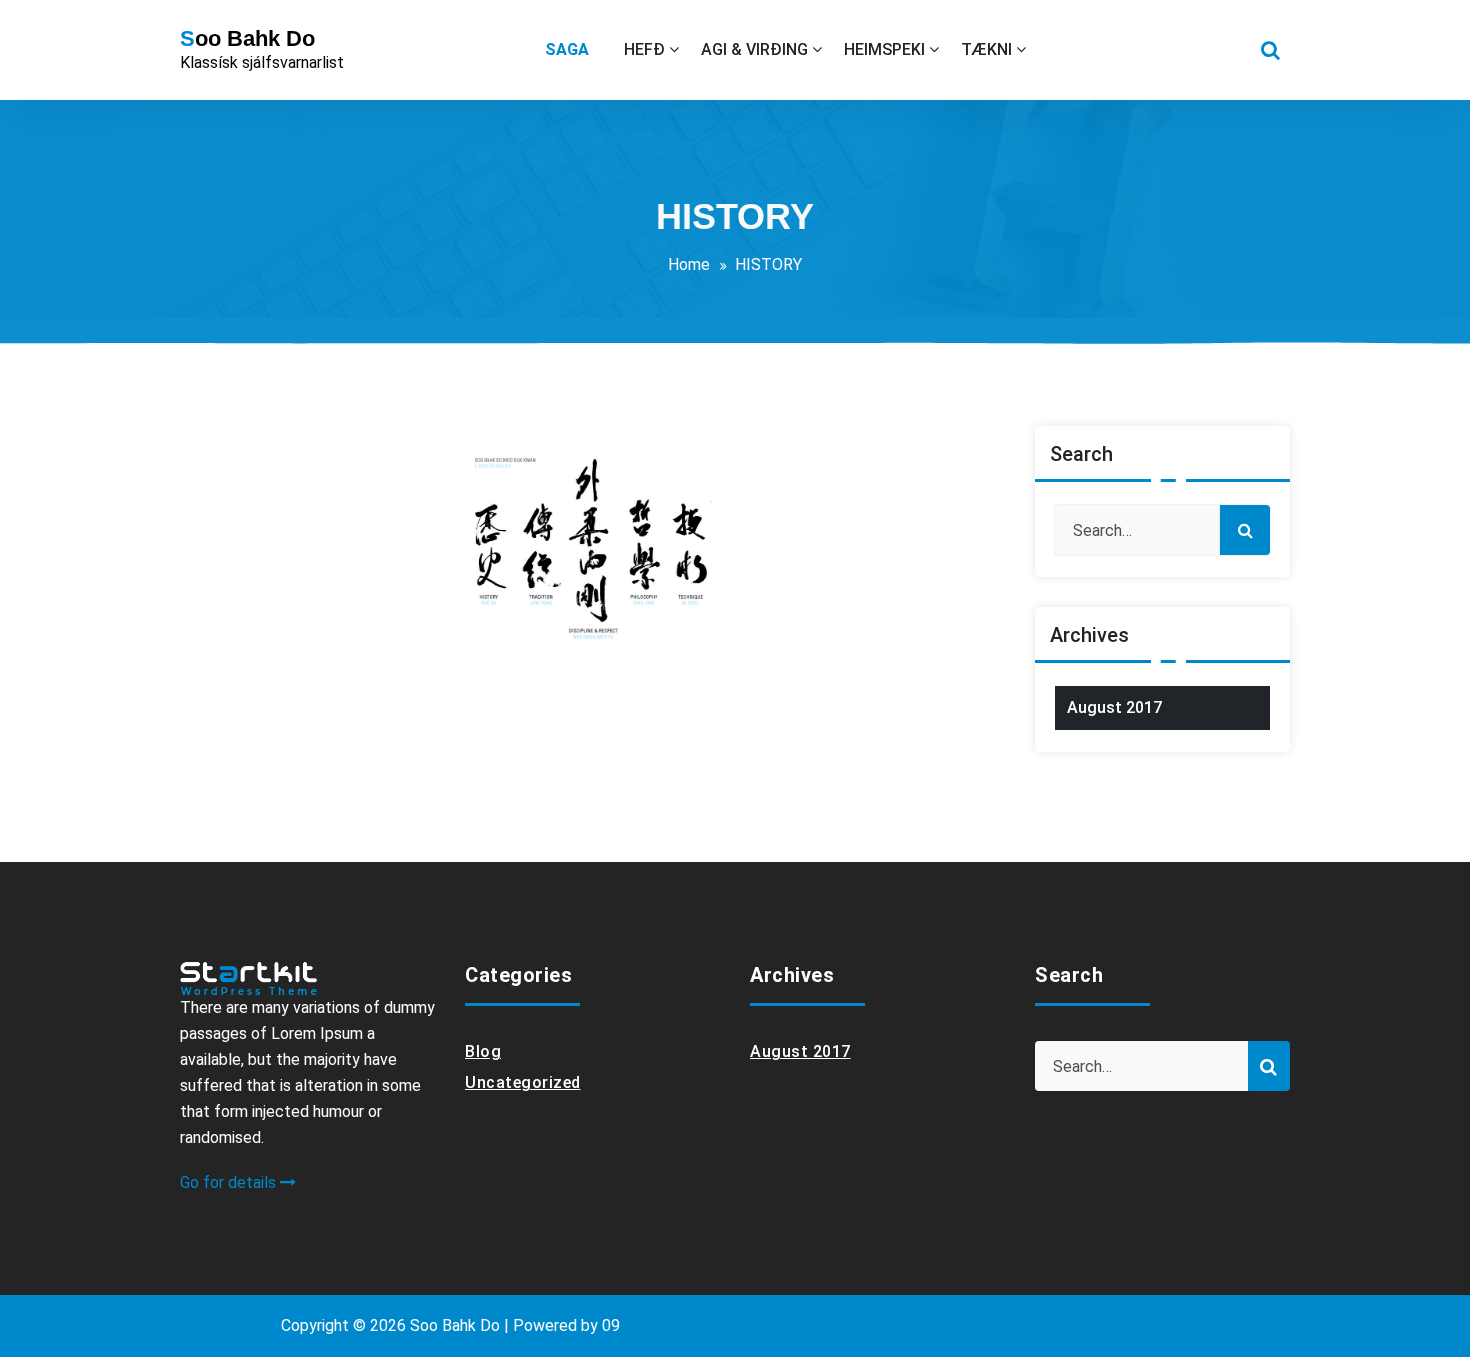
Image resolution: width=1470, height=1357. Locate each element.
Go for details (230, 1182)
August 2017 (1114, 707)
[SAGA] (573, 50)
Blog (483, 1051)
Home (689, 264)
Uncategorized (523, 1082)
